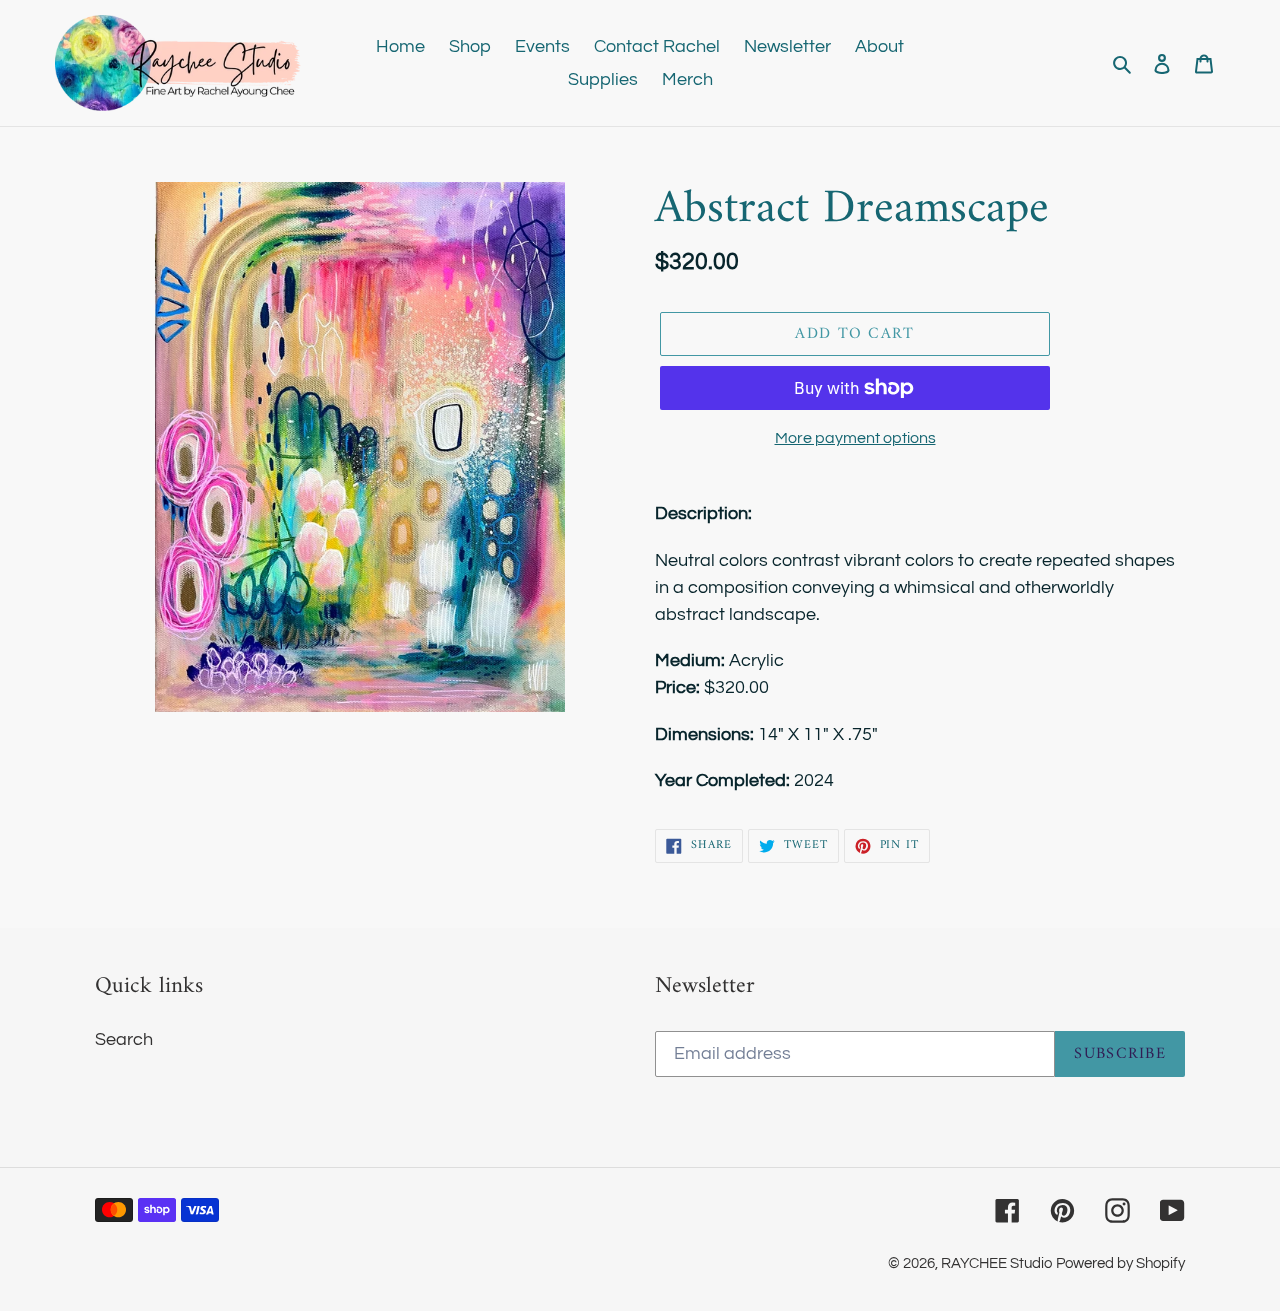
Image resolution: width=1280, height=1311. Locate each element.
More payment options (855, 438)
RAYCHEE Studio (996, 1263)
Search (124, 1039)
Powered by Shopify (1120, 1263)
